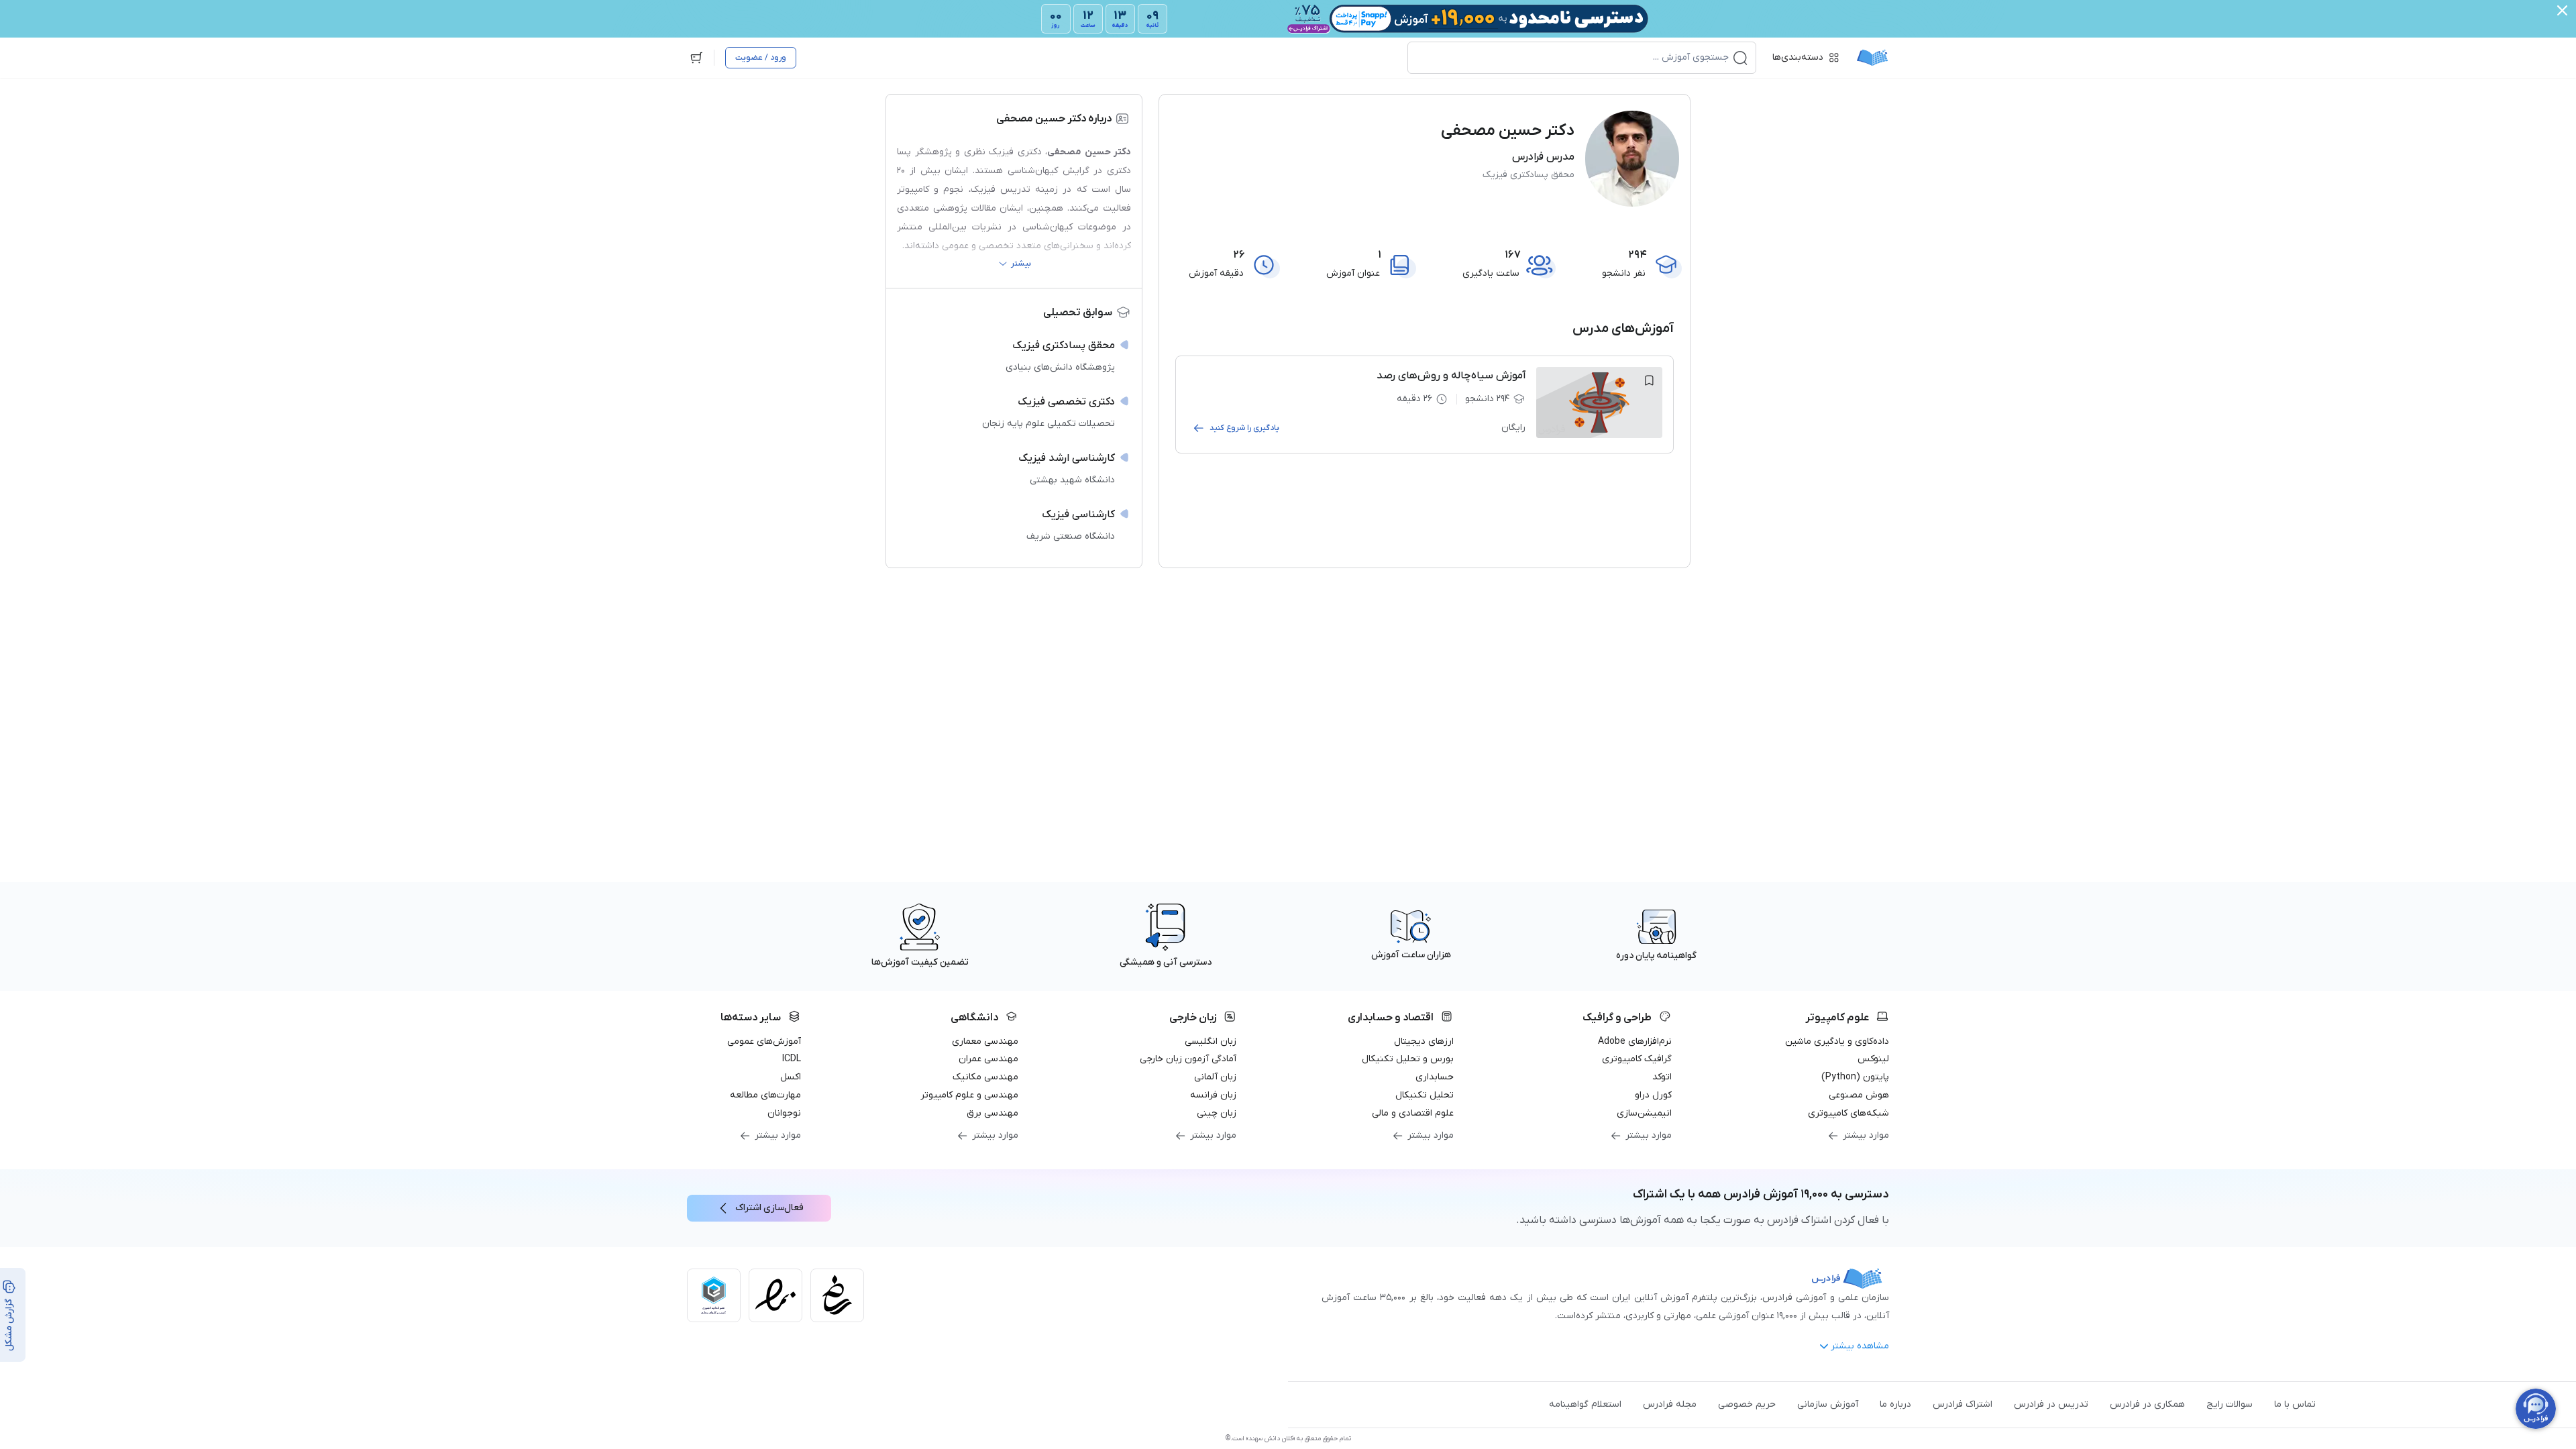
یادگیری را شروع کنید (1244, 428)
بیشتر (1021, 264)
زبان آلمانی (1215, 1077)
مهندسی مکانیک (985, 1077)
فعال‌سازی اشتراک (769, 1208)
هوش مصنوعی (1859, 1095)
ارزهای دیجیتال (1424, 1041)
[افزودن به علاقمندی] (1649, 380)
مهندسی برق (992, 1113)
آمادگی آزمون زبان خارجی (1188, 1059)
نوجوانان (784, 1113)
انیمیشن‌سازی (1644, 1113)
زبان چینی (1217, 1113)
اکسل (791, 1077)
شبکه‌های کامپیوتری (1848, 1113)
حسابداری (1435, 1077)
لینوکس (1873, 1059)
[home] (1872, 58)
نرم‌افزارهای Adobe (1635, 1041)
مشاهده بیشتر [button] (1860, 1346)
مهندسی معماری (985, 1041)
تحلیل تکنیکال (1425, 1095)
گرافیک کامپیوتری (1637, 1059)
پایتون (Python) (1855, 1077)
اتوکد (1662, 1077)
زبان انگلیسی (1211, 1041)
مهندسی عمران (988, 1059)
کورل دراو (1653, 1095)
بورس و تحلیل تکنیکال (1408, 1059)
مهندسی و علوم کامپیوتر (969, 1095)
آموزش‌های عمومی (764, 1041)
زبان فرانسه (1213, 1095)
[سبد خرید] (696, 58)
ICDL (792, 1059)
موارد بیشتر (1866, 1135)
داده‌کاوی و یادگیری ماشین (1837, 1041)
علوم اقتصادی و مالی (1413, 1113)
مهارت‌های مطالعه (765, 1095)
